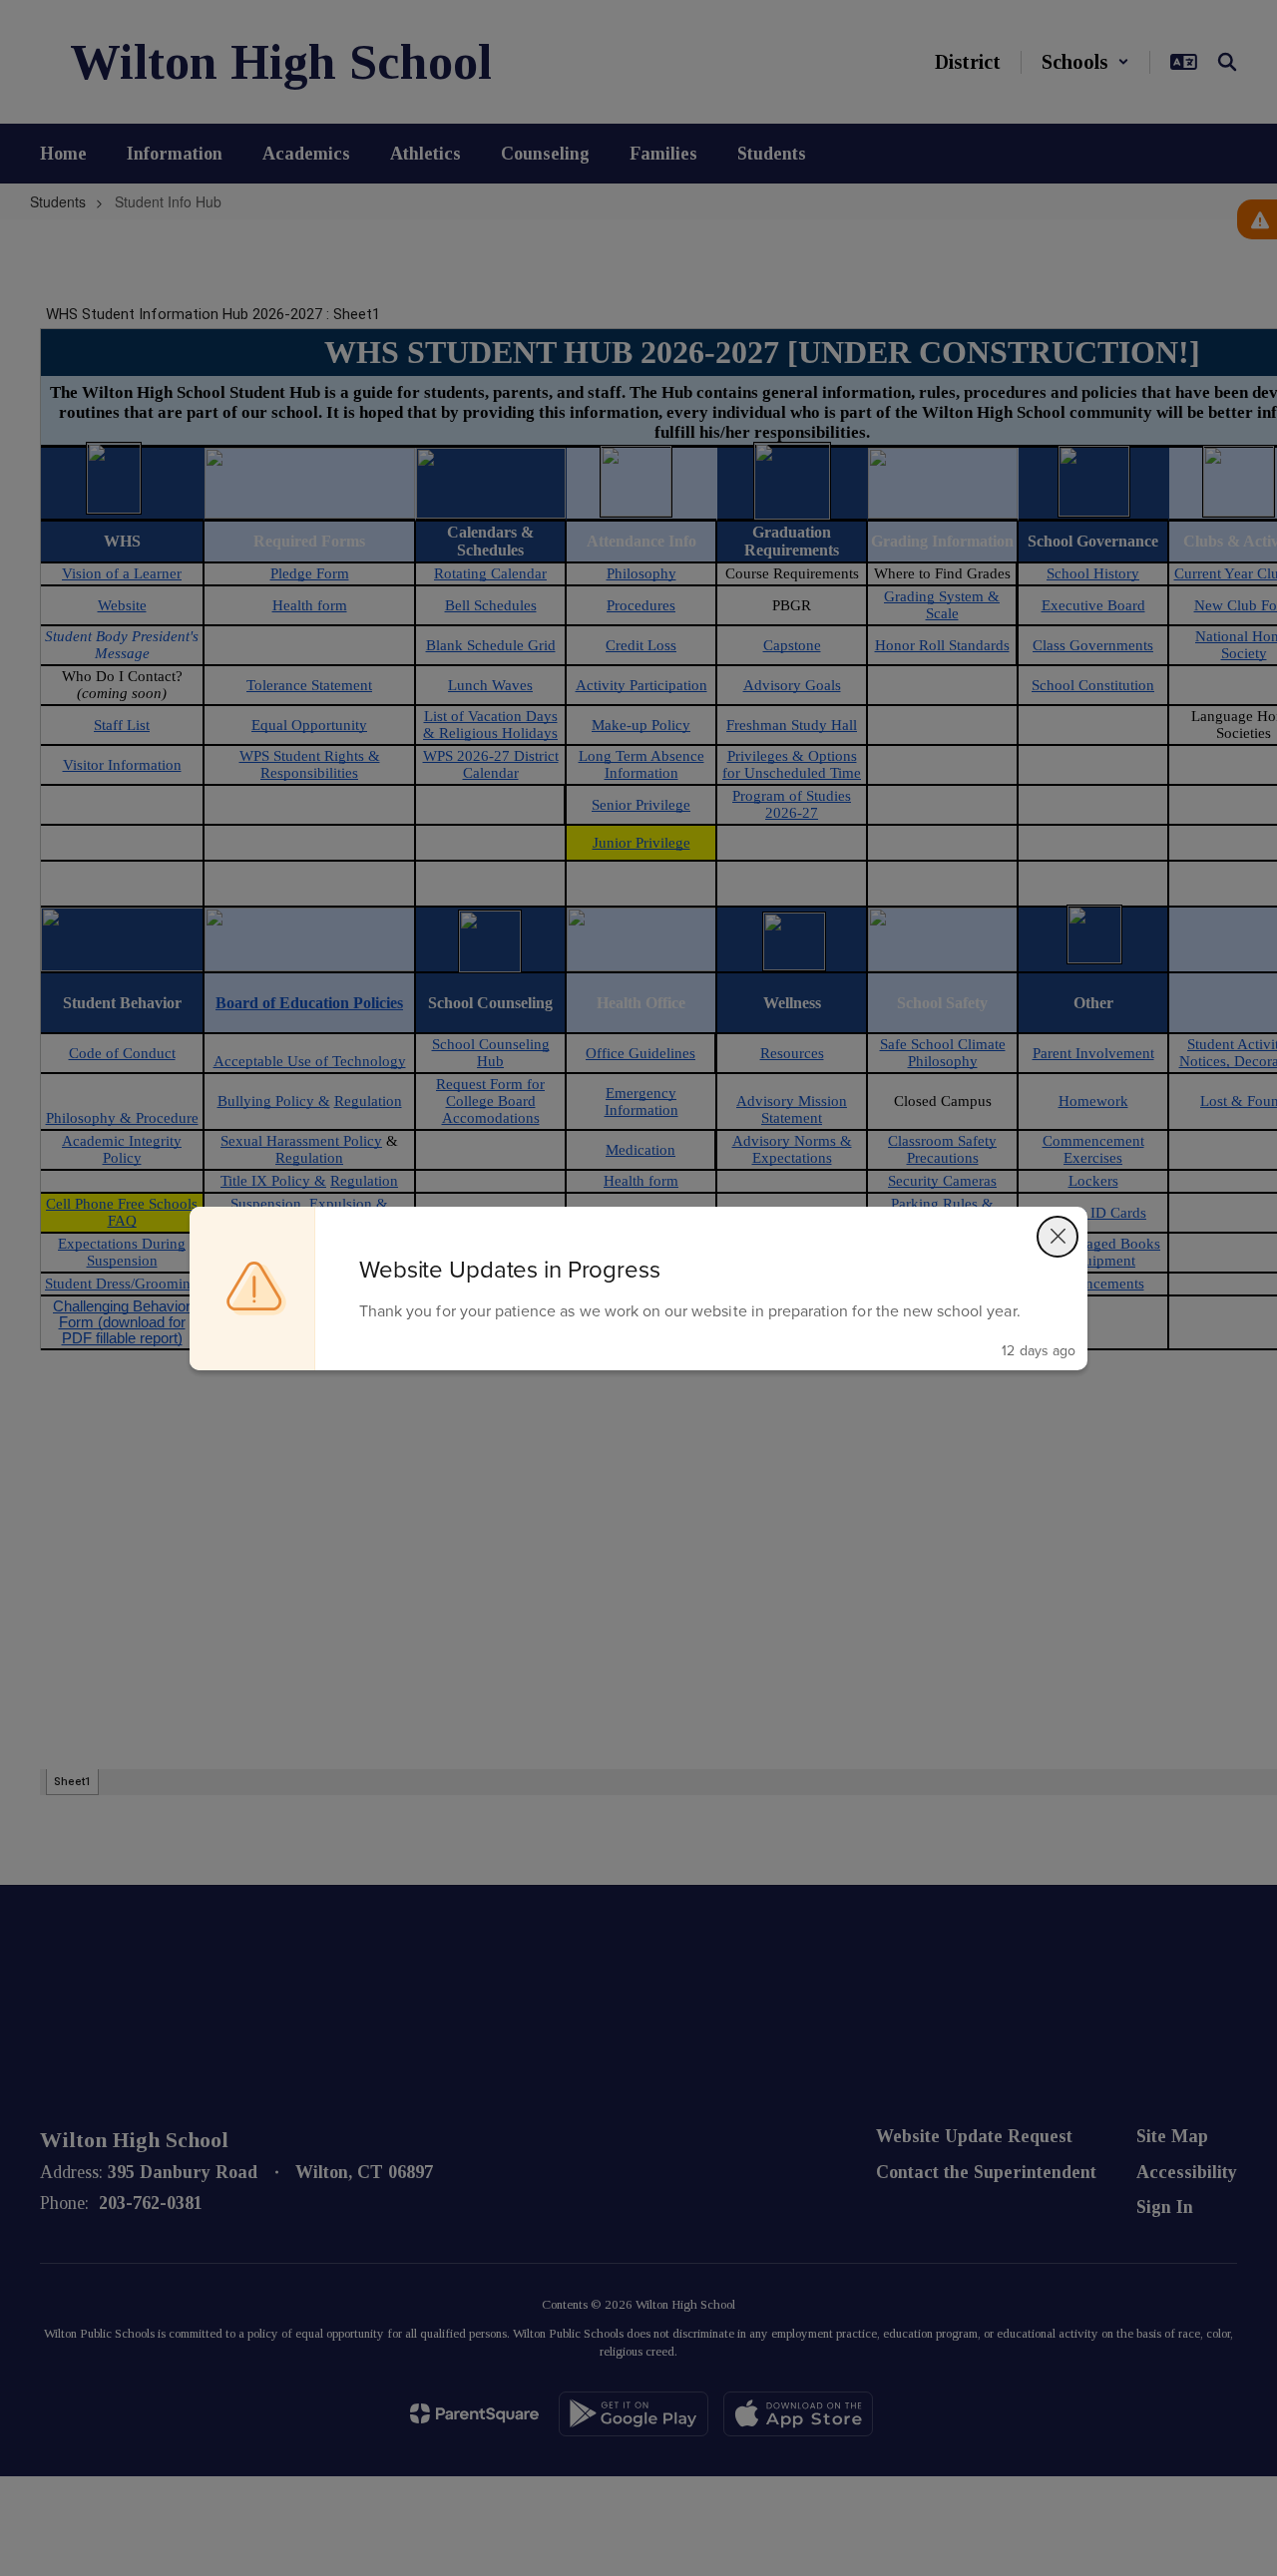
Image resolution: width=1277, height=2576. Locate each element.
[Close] (1058, 1237)
